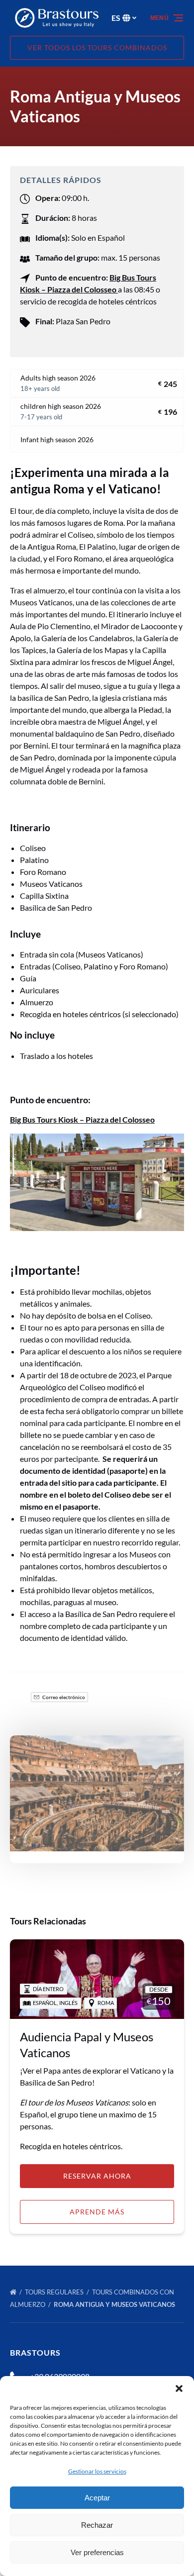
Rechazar (97, 2525)
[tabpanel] (97, 1793)
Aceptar (97, 2498)
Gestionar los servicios (97, 2471)
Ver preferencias (97, 2552)
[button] (179, 2388)
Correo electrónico (63, 1697)
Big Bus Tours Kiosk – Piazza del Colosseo (82, 1119)
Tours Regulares (55, 2292)
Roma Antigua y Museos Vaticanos (115, 2304)
